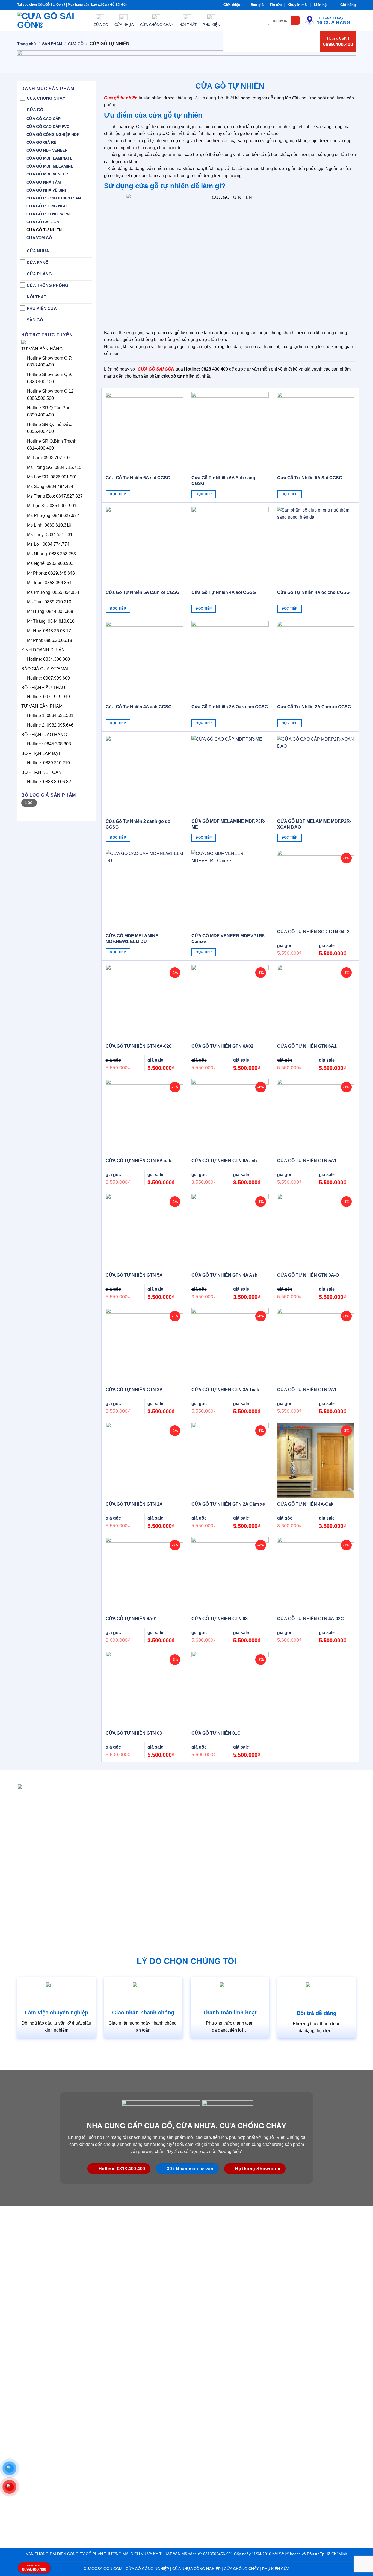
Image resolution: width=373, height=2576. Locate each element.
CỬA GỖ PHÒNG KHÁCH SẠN (54, 198)
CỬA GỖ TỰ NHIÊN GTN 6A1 (307, 1046)
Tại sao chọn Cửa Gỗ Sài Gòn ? (41, 5)
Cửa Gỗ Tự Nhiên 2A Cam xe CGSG (314, 707)
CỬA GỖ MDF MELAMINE (50, 166)
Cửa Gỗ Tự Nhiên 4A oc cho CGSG (313, 592)
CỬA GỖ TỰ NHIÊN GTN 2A (134, 1504)
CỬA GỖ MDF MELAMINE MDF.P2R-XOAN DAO (314, 824)
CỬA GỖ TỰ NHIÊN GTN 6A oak (138, 1161)
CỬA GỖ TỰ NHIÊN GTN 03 (134, 1733)
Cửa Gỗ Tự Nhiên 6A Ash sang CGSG (223, 481)
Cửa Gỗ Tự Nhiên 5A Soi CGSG (310, 478)
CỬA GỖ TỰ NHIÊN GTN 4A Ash (224, 1275)
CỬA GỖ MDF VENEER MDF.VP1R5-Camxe (229, 939)
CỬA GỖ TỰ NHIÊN (44, 230)
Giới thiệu (232, 5)
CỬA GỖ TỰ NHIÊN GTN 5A (134, 1275)
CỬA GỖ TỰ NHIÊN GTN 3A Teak (225, 1390)
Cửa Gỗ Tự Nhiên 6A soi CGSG (138, 478)
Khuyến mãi (298, 5)
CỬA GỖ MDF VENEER (47, 174)
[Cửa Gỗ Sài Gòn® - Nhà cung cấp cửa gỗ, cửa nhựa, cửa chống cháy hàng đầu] (51, 20)
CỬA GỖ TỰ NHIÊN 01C (216, 1733)
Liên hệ (320, 5)
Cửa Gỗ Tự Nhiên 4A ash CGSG (139, 707)
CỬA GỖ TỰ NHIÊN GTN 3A (134, 1390)
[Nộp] (295, 20)
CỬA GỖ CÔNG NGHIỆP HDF (53, 134)
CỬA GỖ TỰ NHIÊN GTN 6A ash (224, 1161)
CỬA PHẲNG (39, 274)
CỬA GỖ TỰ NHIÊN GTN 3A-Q (308, 1275)
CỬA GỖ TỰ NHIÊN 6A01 (131, 1619)
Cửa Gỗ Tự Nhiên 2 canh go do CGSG (138, 824)
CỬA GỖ (76, 44)
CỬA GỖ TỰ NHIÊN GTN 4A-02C (310, 1619)
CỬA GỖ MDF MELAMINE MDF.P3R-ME (228, 824)
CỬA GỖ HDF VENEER (47, 150)
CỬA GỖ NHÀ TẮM (44, 182)
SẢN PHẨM (52, 44)
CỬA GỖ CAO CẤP (44, 119)
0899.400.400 (338, 44)
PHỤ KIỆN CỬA (42, 308)
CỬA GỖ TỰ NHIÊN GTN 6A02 (222, 1046)
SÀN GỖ (35, 320)
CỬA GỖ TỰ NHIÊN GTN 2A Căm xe (228, 1504)
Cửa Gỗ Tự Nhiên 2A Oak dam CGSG (230, 707)
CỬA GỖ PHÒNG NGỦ (47, 206)
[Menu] (260, 20)
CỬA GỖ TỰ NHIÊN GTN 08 (220, 1619)
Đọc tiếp (118, 494)
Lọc (29, 803)
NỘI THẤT (36, 297)
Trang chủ (27, 44)
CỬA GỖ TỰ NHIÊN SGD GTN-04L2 (313, 932)
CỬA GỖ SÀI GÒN (43, 222)
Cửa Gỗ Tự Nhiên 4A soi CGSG (224, 592)
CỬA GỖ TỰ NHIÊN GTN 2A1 (307, 1390)
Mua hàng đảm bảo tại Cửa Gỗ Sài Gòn (97, 5)
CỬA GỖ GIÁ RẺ (41, 142)
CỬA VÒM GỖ (39, 238)
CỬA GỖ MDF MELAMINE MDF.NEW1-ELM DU (132, 939)
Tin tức (276, 5)
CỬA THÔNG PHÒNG (48, 285)
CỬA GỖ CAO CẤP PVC (48, 127)
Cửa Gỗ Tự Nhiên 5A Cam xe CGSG (143, 592)
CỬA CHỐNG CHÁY (46, 98)
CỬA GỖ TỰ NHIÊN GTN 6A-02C (139, 1046)
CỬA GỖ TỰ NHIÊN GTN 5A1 (307, 1161)
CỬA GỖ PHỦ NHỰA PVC (49, 214)
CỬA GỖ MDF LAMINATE (49, 158)
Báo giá (257, 5)
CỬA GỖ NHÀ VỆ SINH (47, 190)
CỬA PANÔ (38, 262)
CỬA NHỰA (38, 251)
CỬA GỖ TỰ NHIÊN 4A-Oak (305, 1504)
